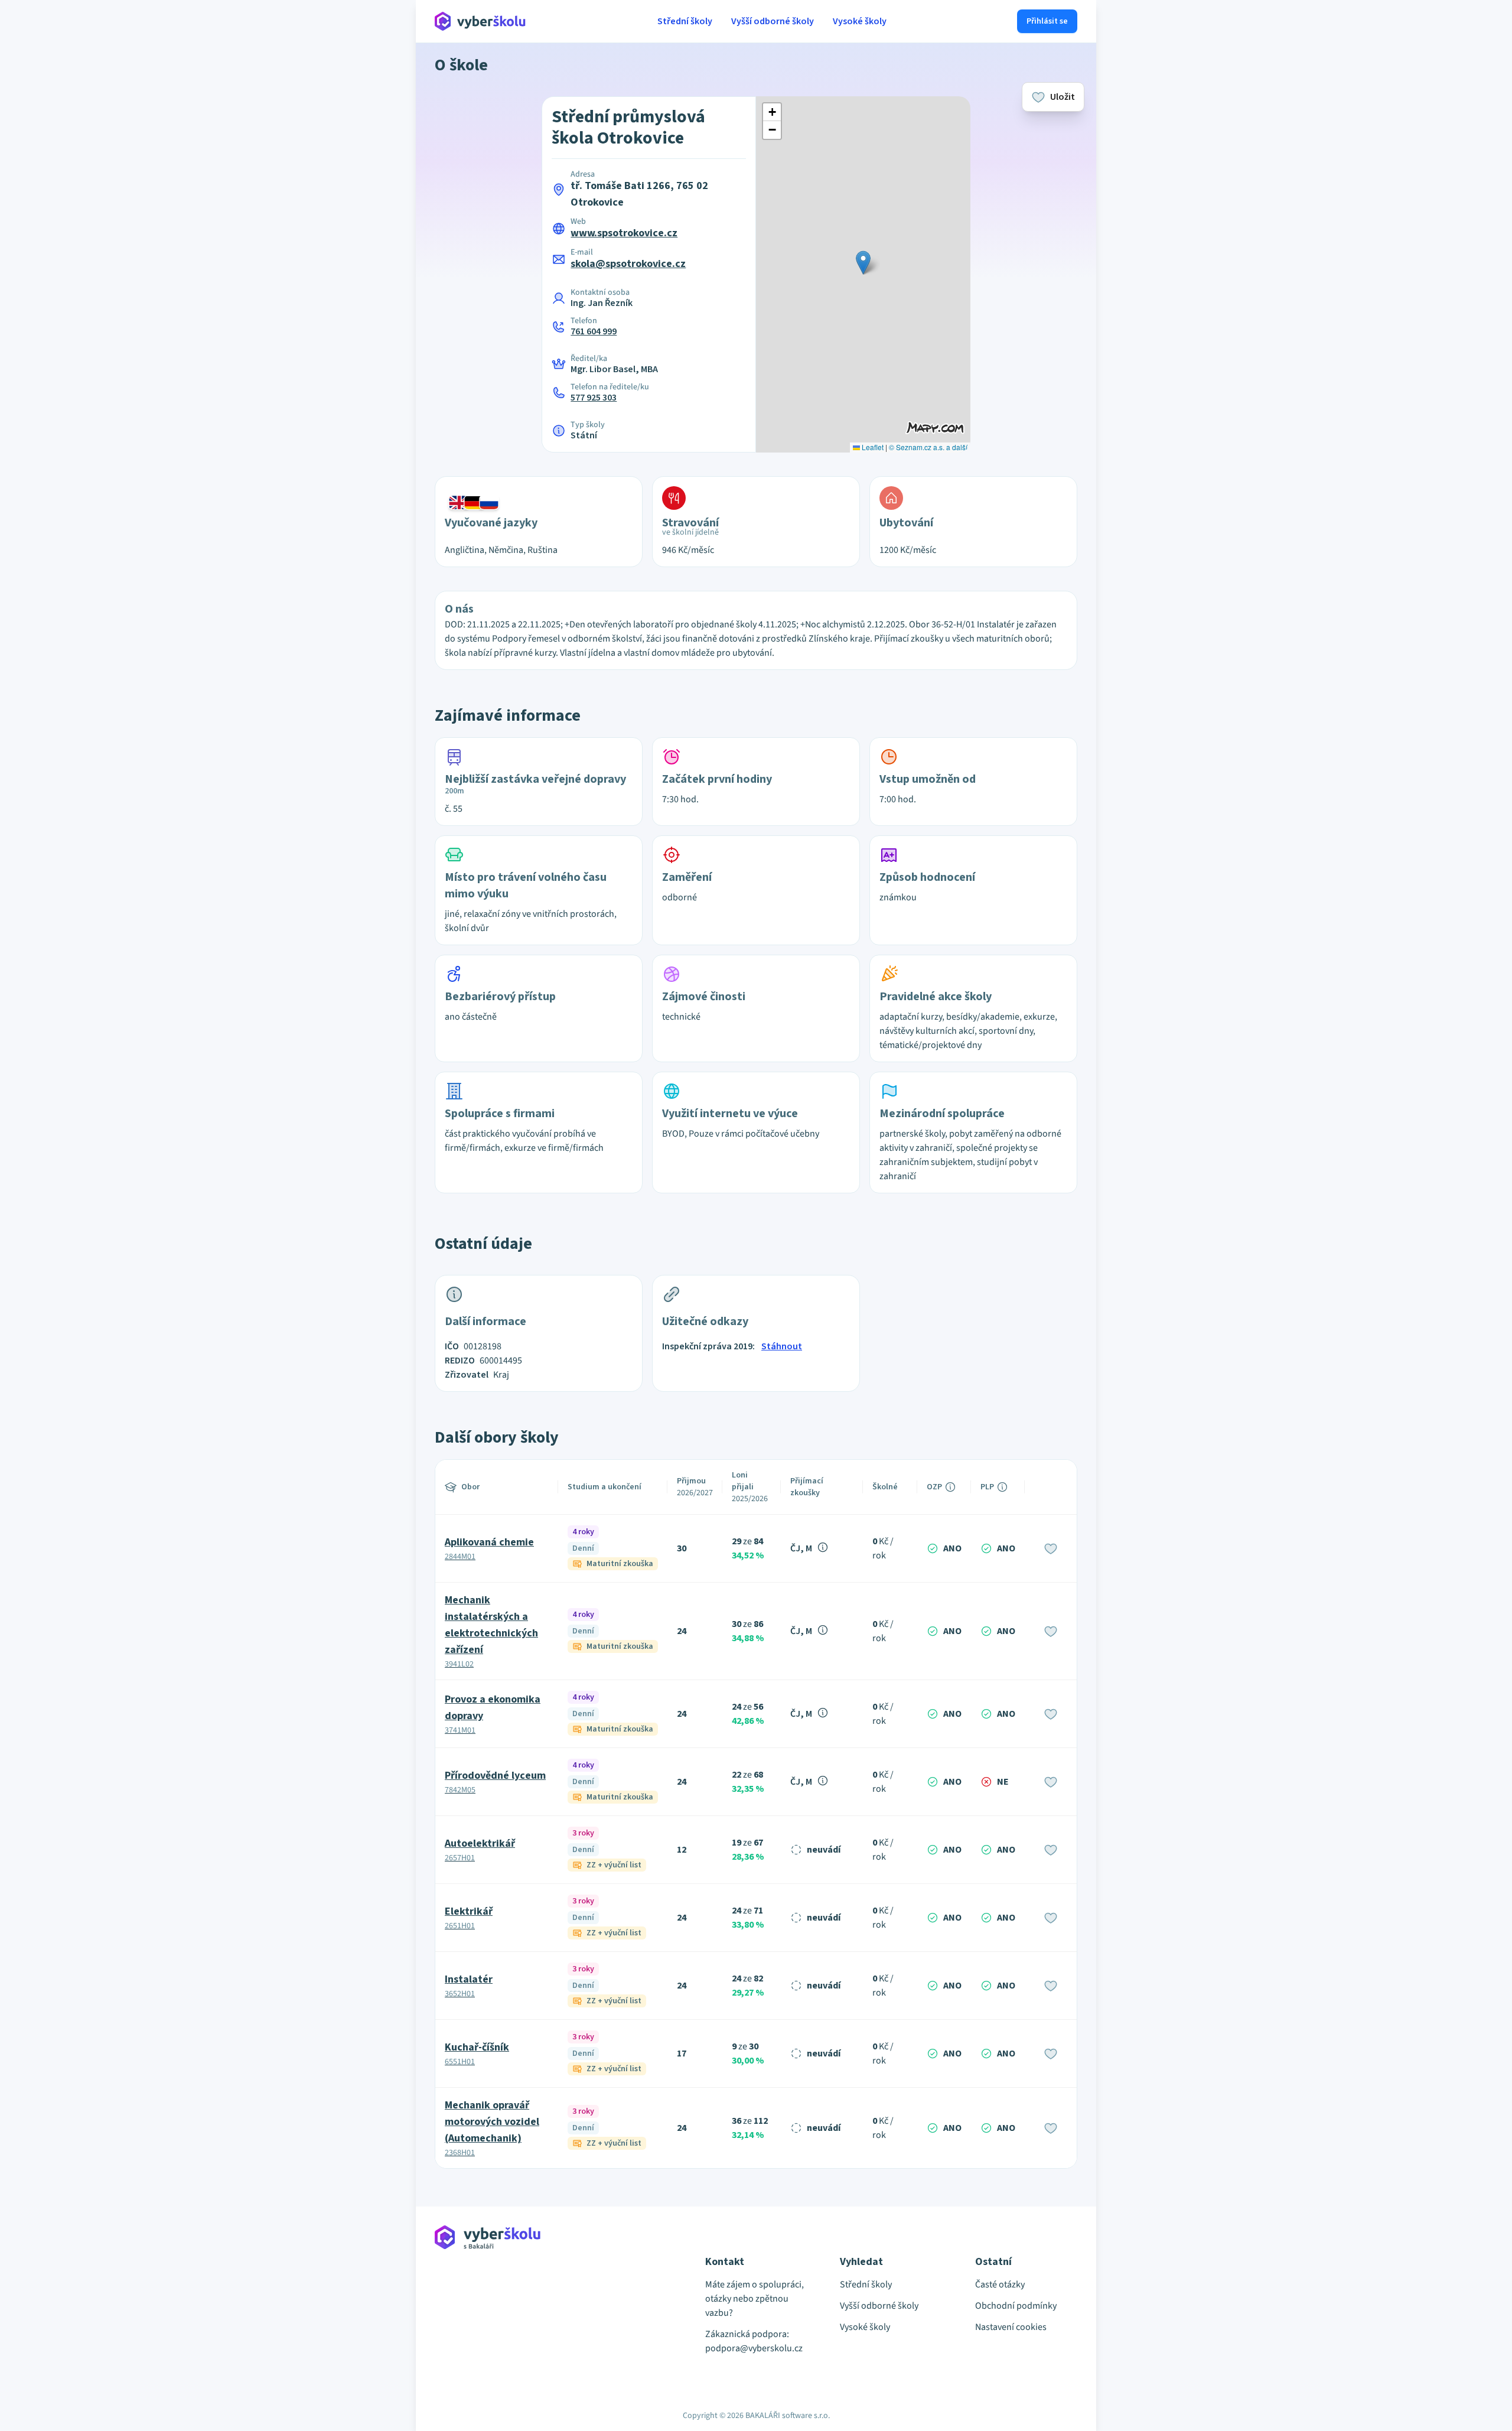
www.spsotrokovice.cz (624, 233)
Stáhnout (782, 1346)
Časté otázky (1000, 2284)
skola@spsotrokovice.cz (628, 264)
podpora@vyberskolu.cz (754, 2348)
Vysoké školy (860, 21)
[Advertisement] (380, 248)
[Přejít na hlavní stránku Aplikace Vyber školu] (480, 21)
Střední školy (685, 21)
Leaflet (872, 447)
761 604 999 (594, 331)
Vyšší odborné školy (773, 21)
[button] (863, 263)
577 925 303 (594, 398)
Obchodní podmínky (1016, 2306)
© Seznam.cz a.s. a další (928, 447)
